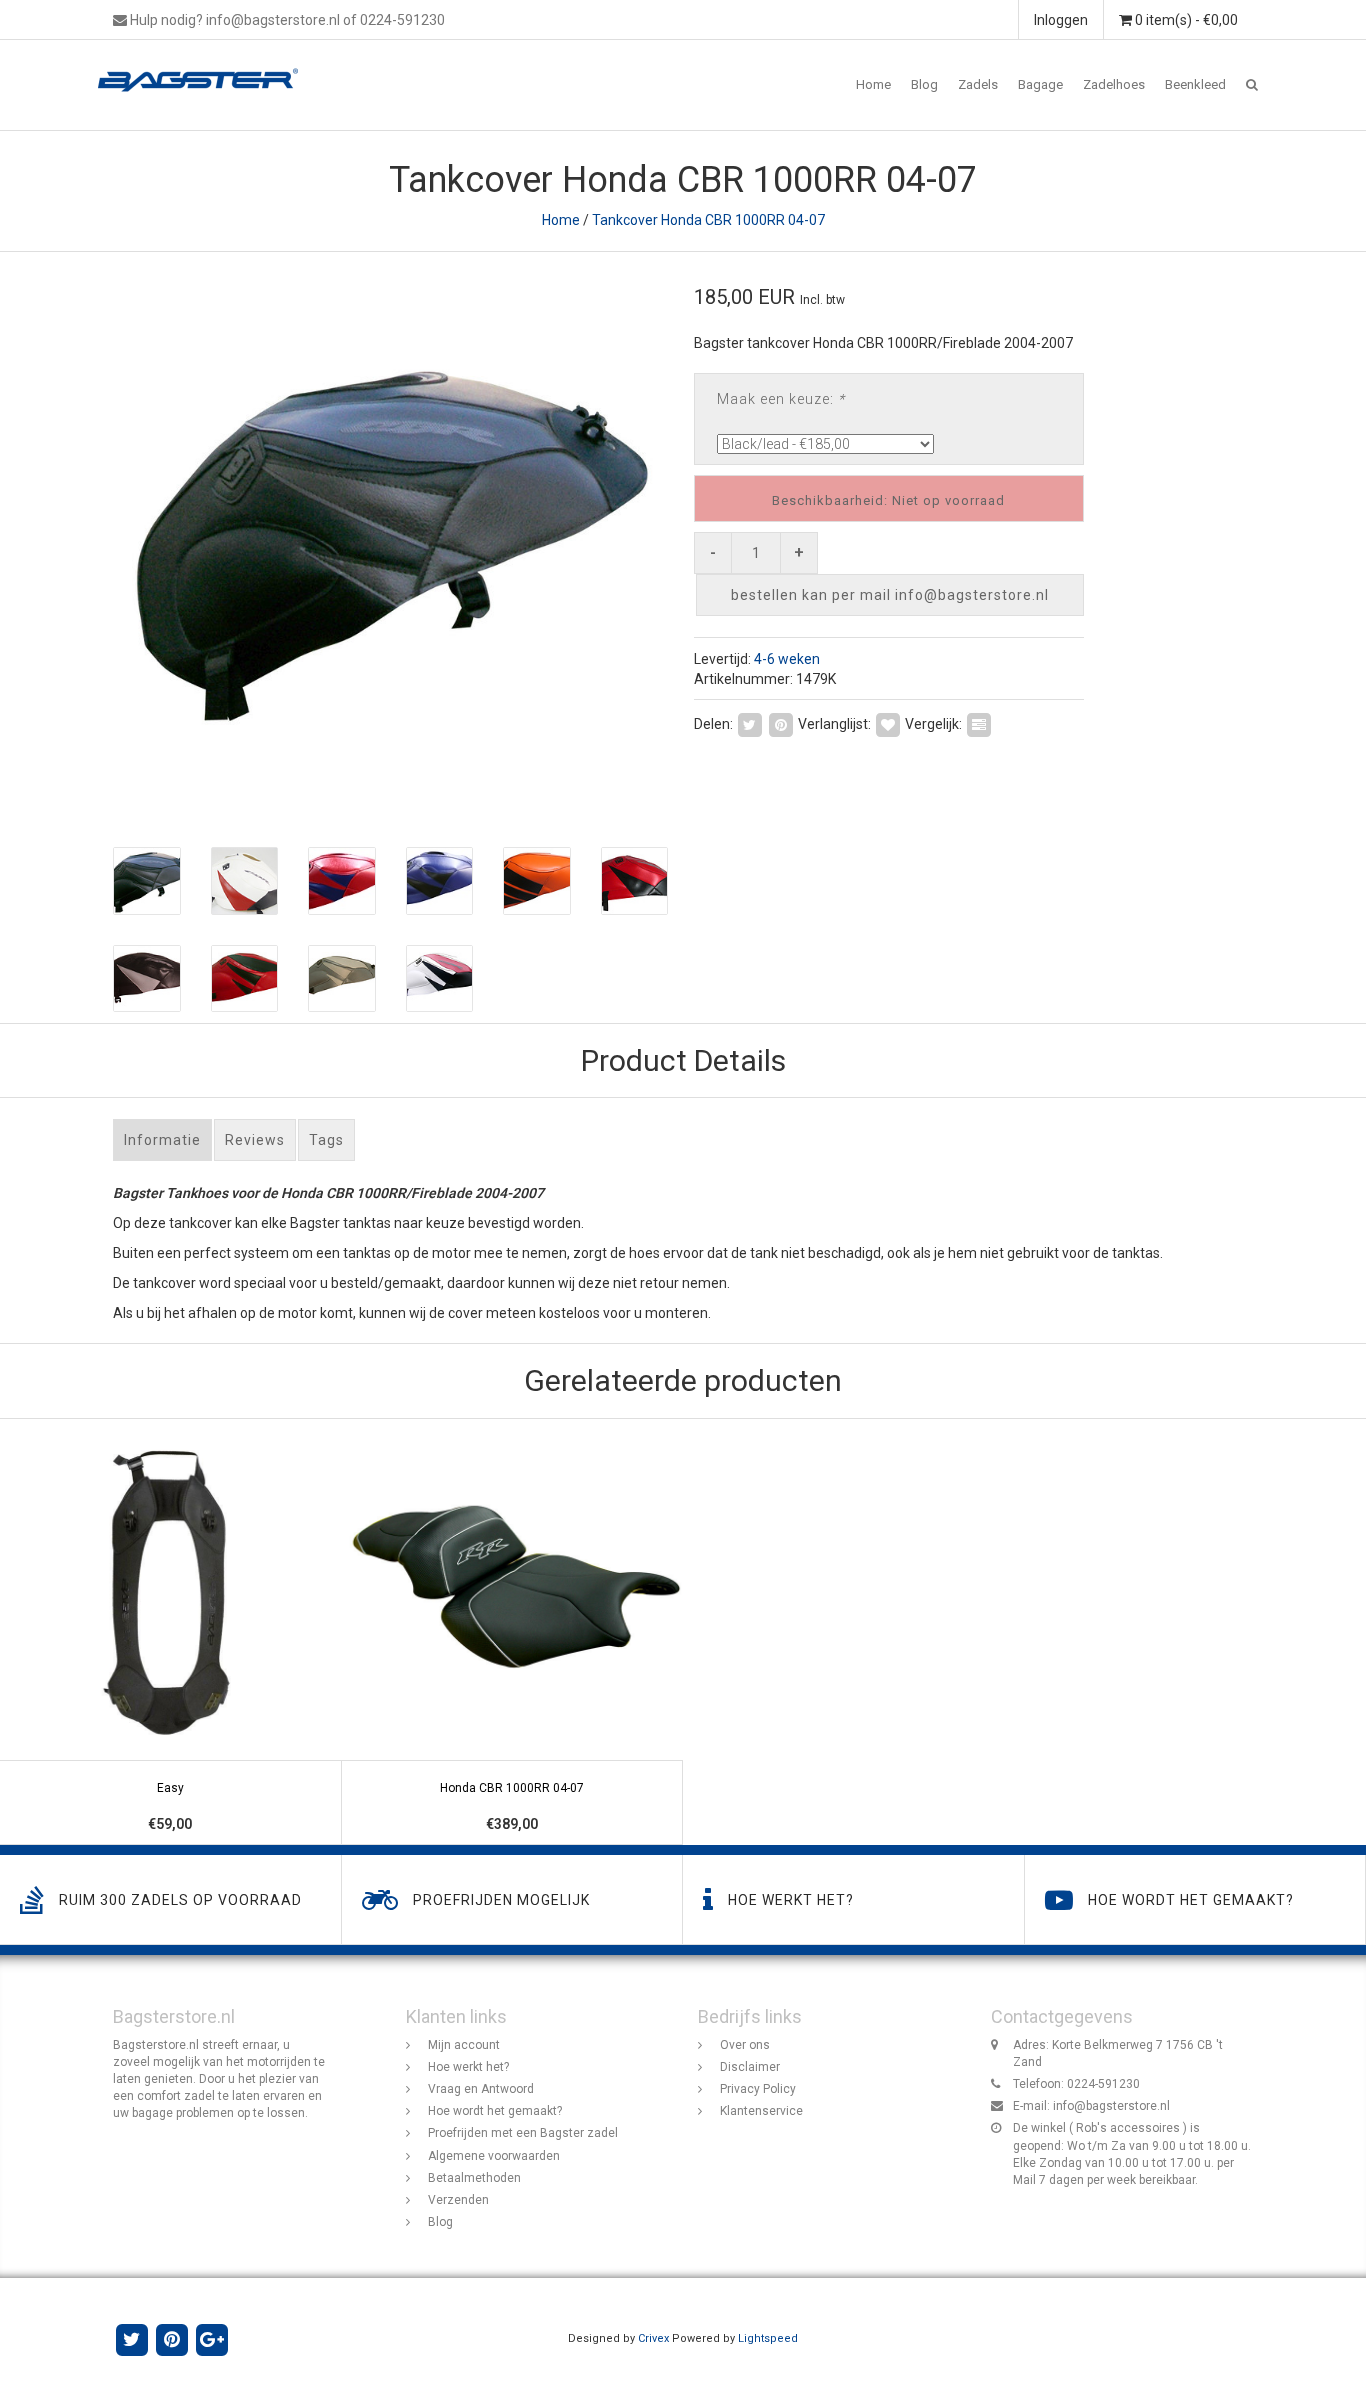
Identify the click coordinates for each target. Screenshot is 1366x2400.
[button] (1252, 85)
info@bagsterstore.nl (1111, 2106)
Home (873, 84)
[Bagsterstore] (205, 65)
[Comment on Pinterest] (781, 723)
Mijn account (464, 2045)
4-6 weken (787, 659)
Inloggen (1061, 20)
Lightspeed (768, 2338)
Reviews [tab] (255, 1140)
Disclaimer (750, 2067)
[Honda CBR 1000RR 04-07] (513, 1632)
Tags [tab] (326, 1140)
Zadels (978, 84)
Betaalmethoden (474, 2178)
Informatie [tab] (162, 1140)
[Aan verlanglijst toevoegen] (888, 723)
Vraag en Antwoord (481, 2089)
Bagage (1040, 84)
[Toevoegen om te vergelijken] (979, 723)
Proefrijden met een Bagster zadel (523, 2133)
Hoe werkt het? (468, 2067)
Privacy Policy (758, 2089)
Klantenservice (761, 2111)
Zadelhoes (1114, 84)
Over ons (745, 2045)
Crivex (653, 2338)
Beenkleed (1195, 84)
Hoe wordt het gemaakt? (495, 2111)
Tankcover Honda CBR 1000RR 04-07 (708, 220)
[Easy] (171, 1632)
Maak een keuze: (781, 399)
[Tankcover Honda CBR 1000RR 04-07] (390, 539)
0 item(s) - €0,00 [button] (1185, 20)
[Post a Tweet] (750, 723)
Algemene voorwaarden (494, 2156)
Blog (924, 84)
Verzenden (458, 2200)
